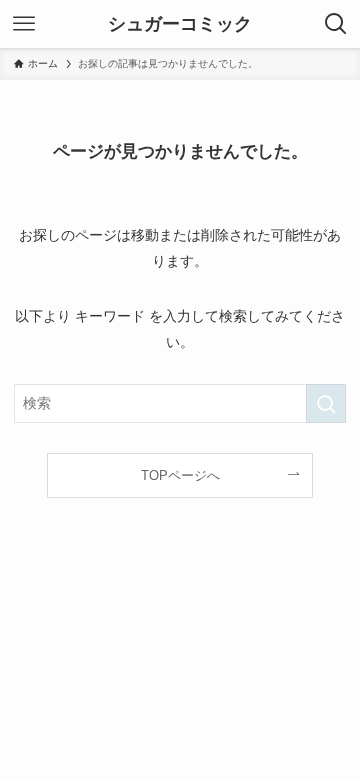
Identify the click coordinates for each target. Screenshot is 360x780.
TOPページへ (180, 475)
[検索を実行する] (326, 403)
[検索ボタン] (336, 24)
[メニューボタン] (24, 24)
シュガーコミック (180, 24)
